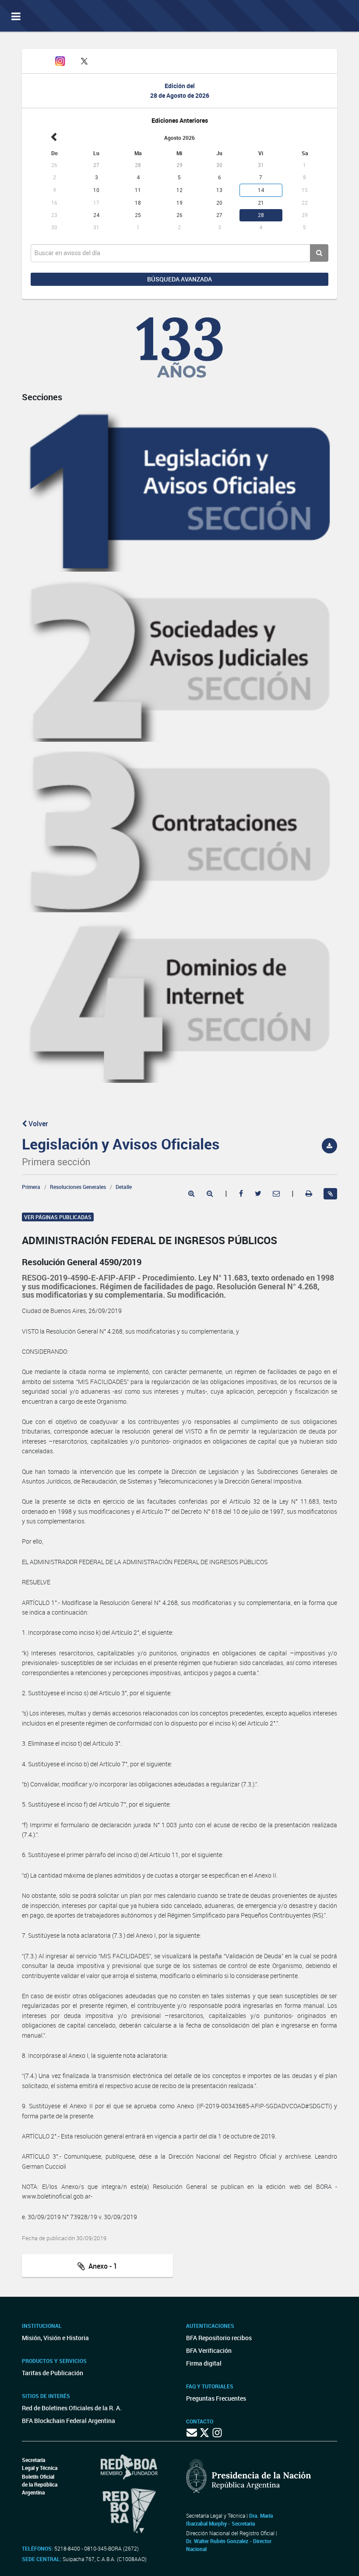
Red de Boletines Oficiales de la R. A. (72, 2408)
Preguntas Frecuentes (216, 2398)
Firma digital (204, 2363)
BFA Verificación (209, 2350)
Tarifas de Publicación (53, 2373)
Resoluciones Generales (78, 1187)
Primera (31, 1187)
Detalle (124, 1187)
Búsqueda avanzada (179, 279)
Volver (37, 1124)
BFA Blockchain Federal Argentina (69, 2421)
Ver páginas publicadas (58, 1217)
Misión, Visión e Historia (55, 2338)
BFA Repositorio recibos (219, 2338)
